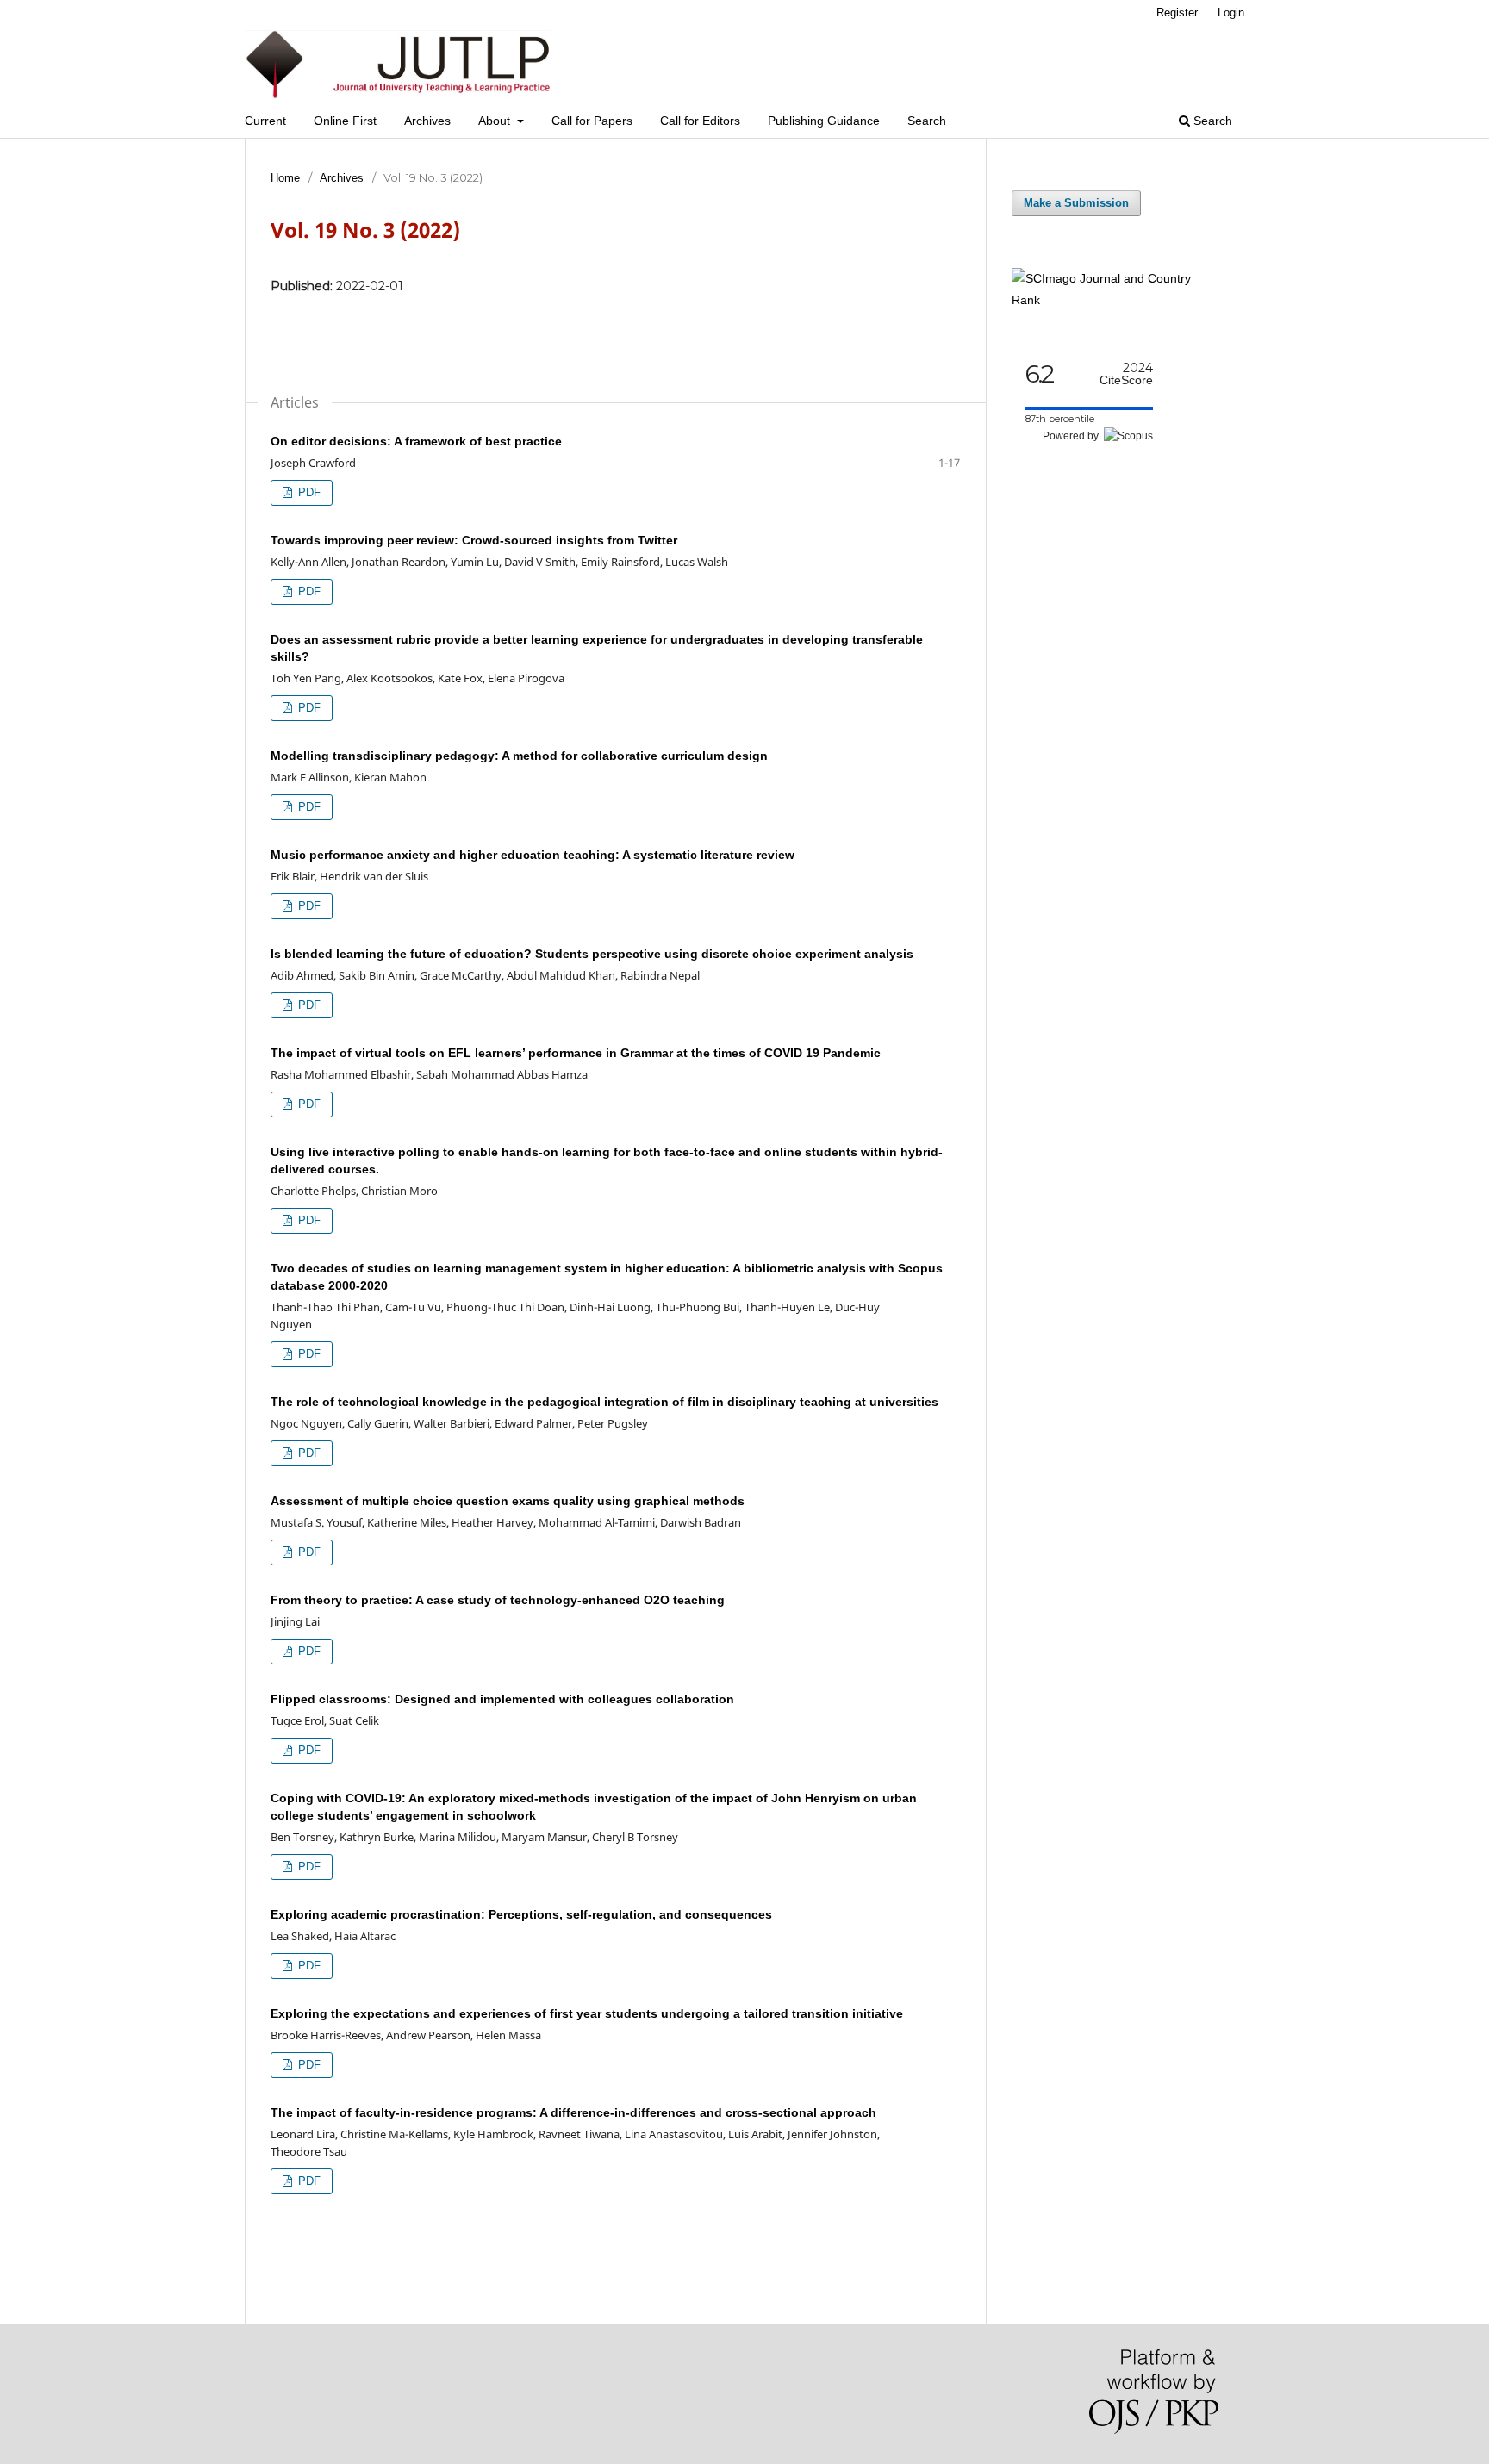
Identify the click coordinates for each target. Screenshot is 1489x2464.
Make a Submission (1076, 203)
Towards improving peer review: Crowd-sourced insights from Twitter (474, 540)
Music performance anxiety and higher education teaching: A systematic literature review (533, 855)
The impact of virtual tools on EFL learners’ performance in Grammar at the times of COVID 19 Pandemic (576, 1053)
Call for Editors (700, 121)
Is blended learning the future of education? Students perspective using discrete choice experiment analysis (592, 954)
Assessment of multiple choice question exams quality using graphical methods (508, 1501)
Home (285, 178)
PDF (308, 492)
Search (927, 121)
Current (265, 121)
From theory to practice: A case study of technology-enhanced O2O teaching (498, 1600)
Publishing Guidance (824, 121)
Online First (345, 121)
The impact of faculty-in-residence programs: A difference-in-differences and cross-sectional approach (573, 2112)
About (496, 121)
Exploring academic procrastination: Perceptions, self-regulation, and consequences (521, 1914)
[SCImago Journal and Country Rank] (1115, 300)
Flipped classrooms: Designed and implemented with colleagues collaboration (502, 1699)
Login (1231, 12)
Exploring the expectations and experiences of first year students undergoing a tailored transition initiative (587, 2013)
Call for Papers (592, 121)
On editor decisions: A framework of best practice (416, 441)
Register (1177, 12)
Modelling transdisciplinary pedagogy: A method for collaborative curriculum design (519, 756)
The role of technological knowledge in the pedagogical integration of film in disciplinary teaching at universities (604, 1402)
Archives (427, 121)
